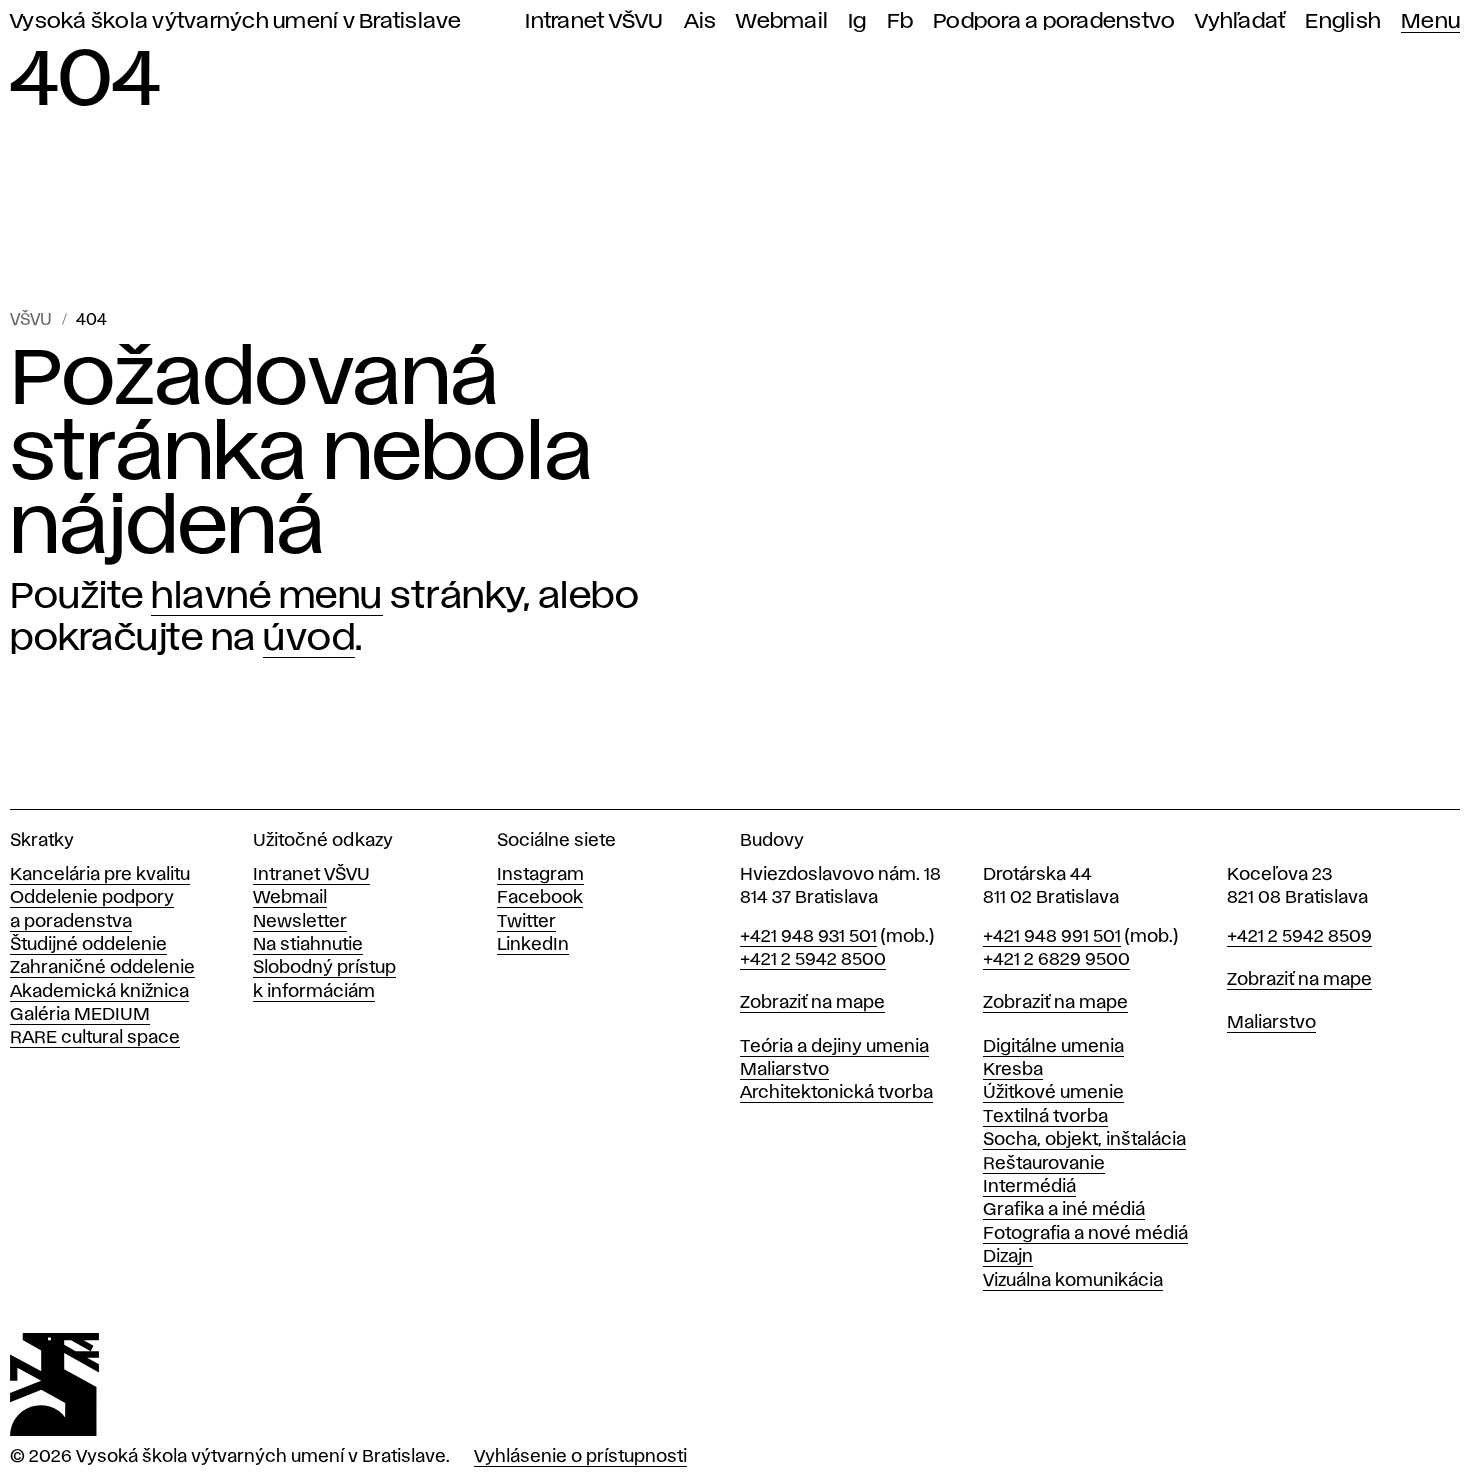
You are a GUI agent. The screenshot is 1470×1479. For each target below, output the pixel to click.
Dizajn (1008, 1257)
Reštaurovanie (1044, 1164)
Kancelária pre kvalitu (100, 875)
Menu (1430, 21)
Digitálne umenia (1053, 1047)
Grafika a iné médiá (1064, 1210)
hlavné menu (267, 597)
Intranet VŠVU (594, 21)
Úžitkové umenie (1053, 1093)
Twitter (526, 922)
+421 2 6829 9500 (1056, 960)
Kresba (1013, 1070)
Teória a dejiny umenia (834, 1047)
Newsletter (300, 922)
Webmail (782, 21)
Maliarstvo (784, 1070)
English (1343, 21)
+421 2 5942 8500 (813, 960)
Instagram (540, 875)
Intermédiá (1029, 1187)
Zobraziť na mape (812, 1003)
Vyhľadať (1240, 21)
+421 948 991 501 (1052, 937)
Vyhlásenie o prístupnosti (580, 1457)
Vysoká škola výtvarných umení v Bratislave (236, 21)
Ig (857, 21)
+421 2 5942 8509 (1299, 937)
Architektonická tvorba (836, 1093)
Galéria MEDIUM (80, 1015)
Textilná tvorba (1045, 1117)
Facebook (540, 898)
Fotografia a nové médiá (1085, 1234)
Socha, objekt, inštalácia (1084, 1140)
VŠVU (31, 320)
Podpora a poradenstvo (1054, 21)
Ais (700, 21)
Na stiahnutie (308, 945)
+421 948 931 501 (808, 937)
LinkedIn (533, 945)
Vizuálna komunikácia (1073, 1281)
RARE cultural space (95, 1038)
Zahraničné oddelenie (102, 968)
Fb (900, 21)
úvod (309, 639)
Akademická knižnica (99, 992)
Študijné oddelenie (88, 945)
